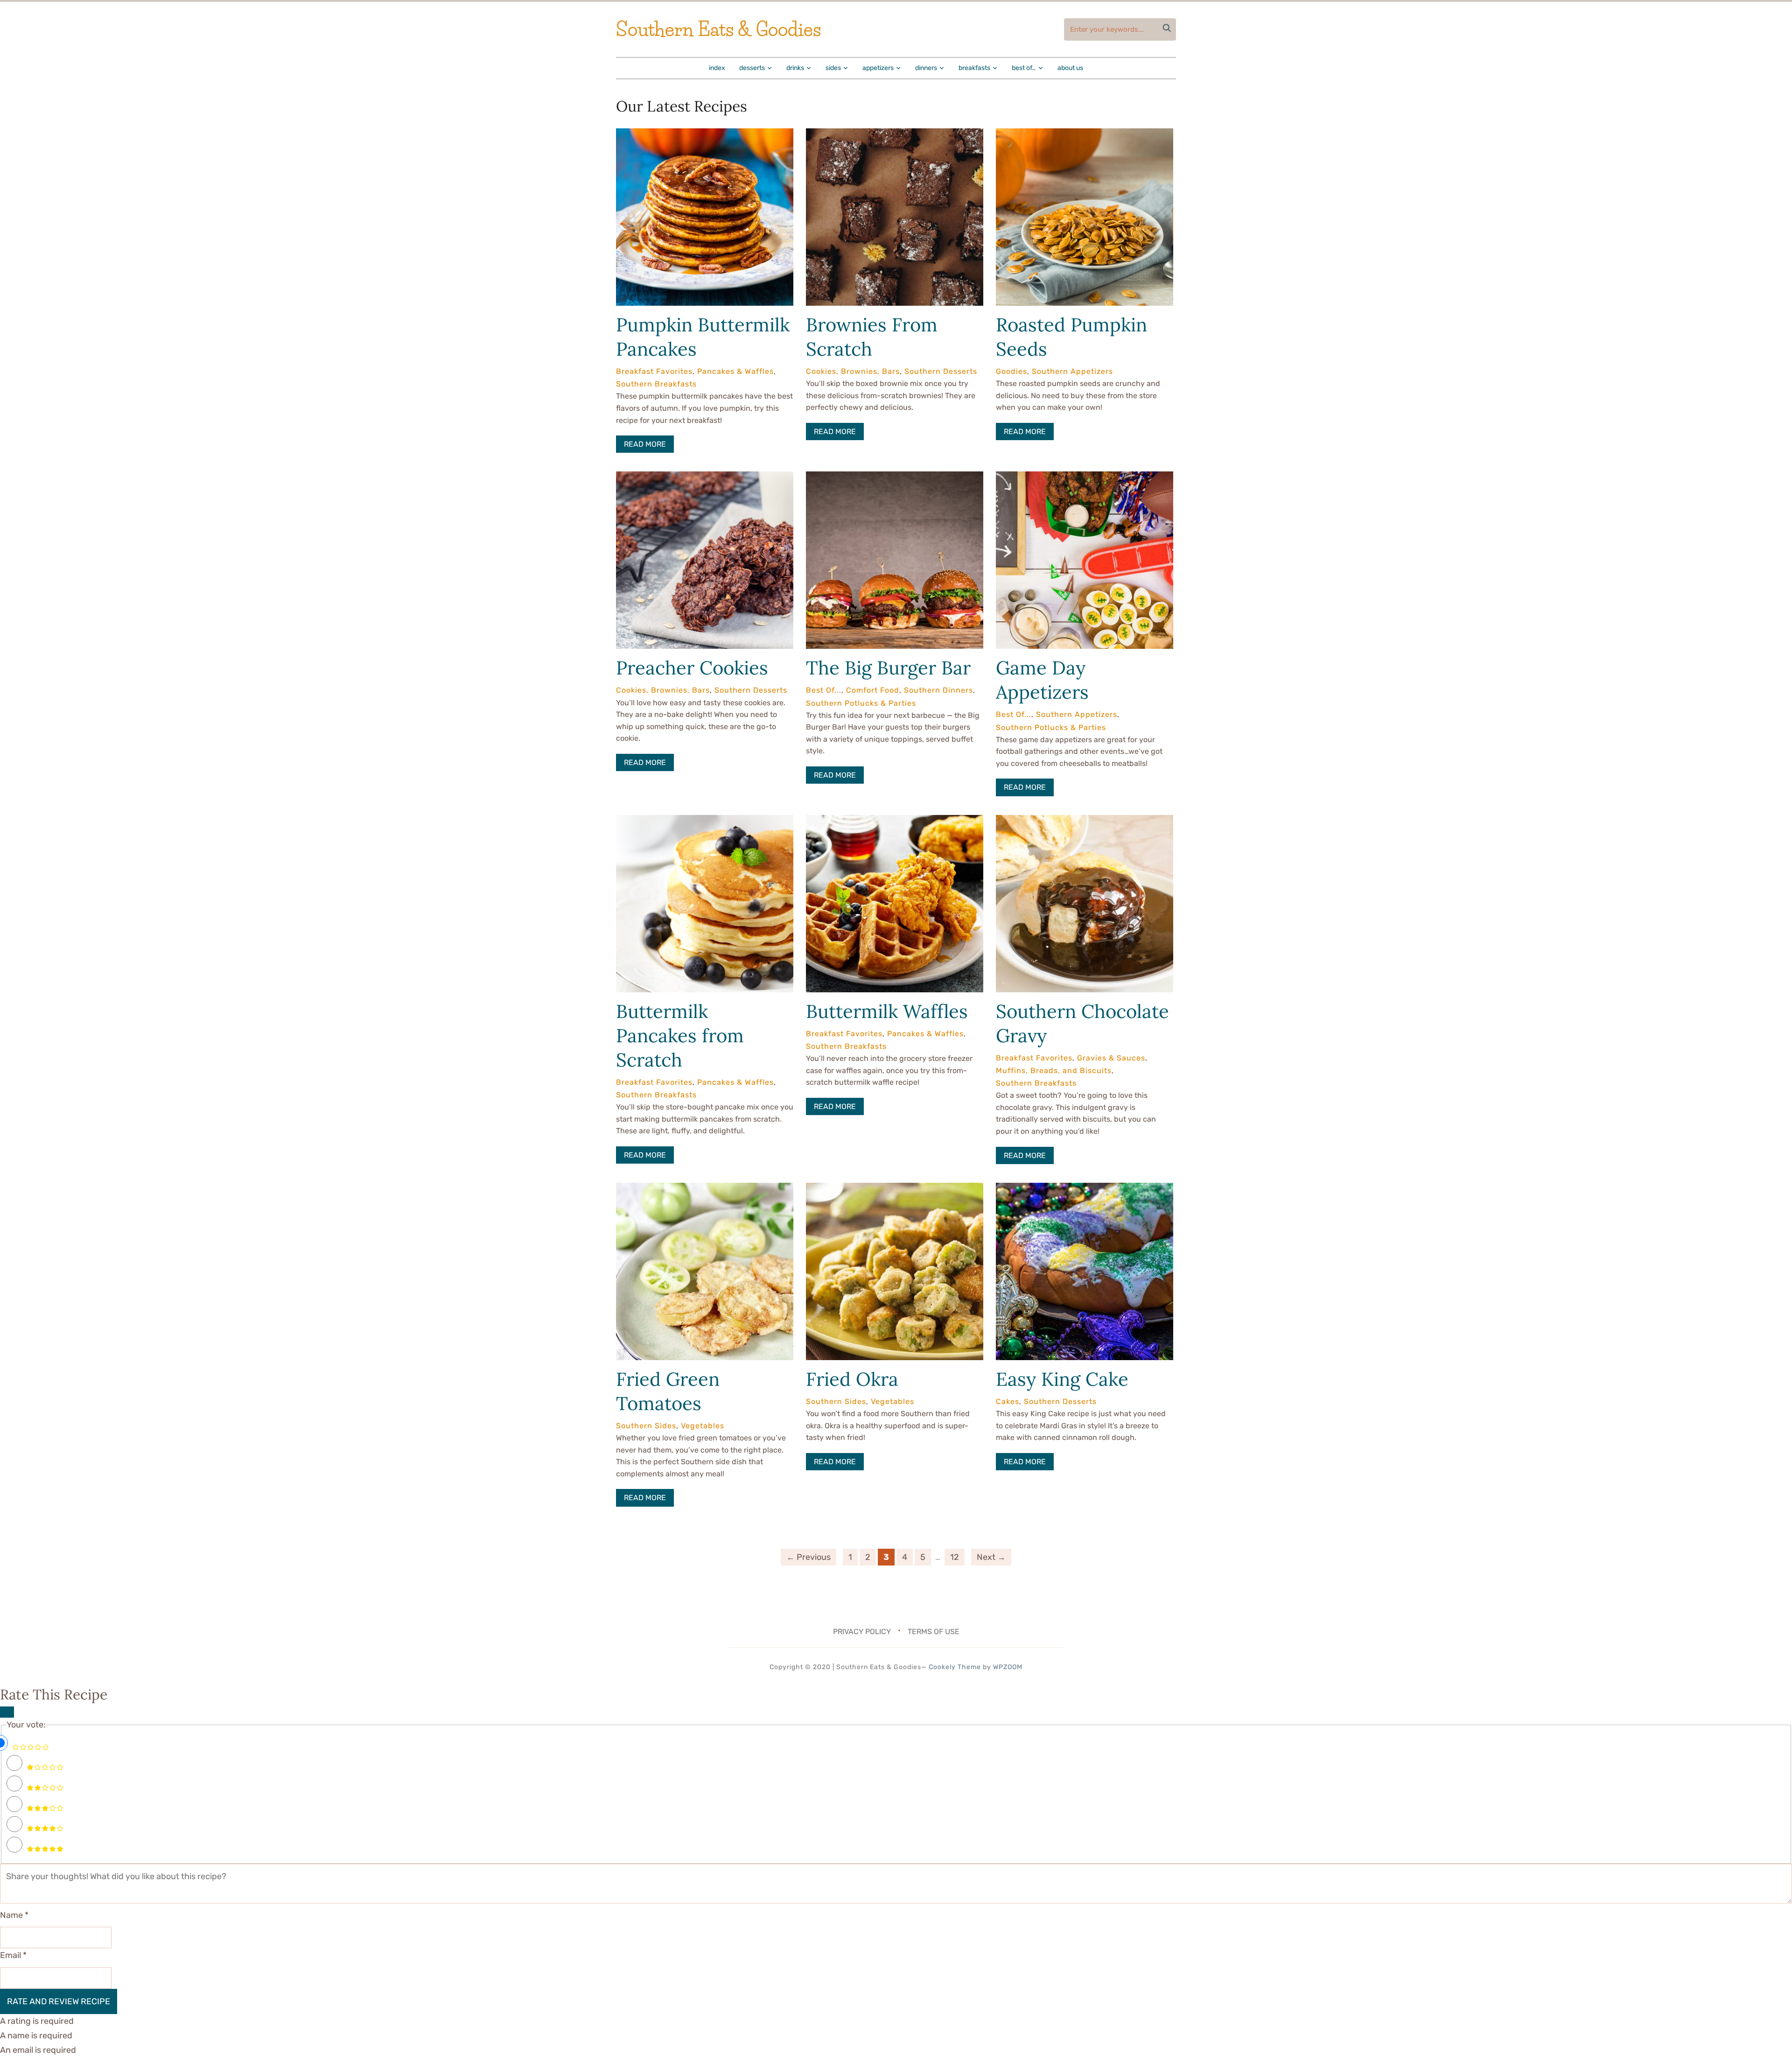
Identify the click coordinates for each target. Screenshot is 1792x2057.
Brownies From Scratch (872, 337)
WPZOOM (1008, 1667)
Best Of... (824, 690)
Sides (833, 68)
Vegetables (703, 1426)
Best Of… (1024, 68)
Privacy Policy (862, 1632)
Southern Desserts (941, 371)
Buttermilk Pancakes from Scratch (680, 1036)
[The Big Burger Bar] (895, 478)
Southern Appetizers (1072, 371)
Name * (14, 1915)
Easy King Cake (1062, 1379)
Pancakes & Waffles (735, 371)
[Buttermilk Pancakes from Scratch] (705, 821)
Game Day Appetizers (1042, 680)
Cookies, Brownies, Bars (853, 371)
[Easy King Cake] (1085, 1189)
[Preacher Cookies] (705, 478)
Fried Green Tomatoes (668, 1391)
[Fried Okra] (895, 1189)
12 (955, 1557)
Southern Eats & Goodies (718, 29)
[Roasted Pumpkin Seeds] (1085, 135)
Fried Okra (852, 1379)
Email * (13, 1955)
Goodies (1011, 371)
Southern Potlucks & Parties (861, 703)
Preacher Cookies (692, 668)
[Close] (7, 1712)
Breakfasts (974, 68)
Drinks (795, 68)
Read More (645, 444)
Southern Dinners (938, 690)
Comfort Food (873, 690)
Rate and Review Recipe (59, 2001)
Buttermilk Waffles (887, 1011)
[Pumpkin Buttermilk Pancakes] (705, 135)
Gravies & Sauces (1111, 1058)
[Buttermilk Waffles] (895, 821)
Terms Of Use (934, 1632)
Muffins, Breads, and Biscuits (1054, 1071)
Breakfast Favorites (654, 371)
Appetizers (878, 68)
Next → (991, 1557)
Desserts (752, 68)
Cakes (1008, 1401)
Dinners (926, 68)
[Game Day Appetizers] (1085, 478)
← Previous (808, 1557)
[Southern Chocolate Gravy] (1085, 821)
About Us (1070, 68)
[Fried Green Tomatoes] (705, 1189)
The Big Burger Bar (888, 668)
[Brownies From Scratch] (895, 135)
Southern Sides (646, 1426)
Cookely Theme (955, 1667)
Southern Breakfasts (656, 384)
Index (717, 68)
